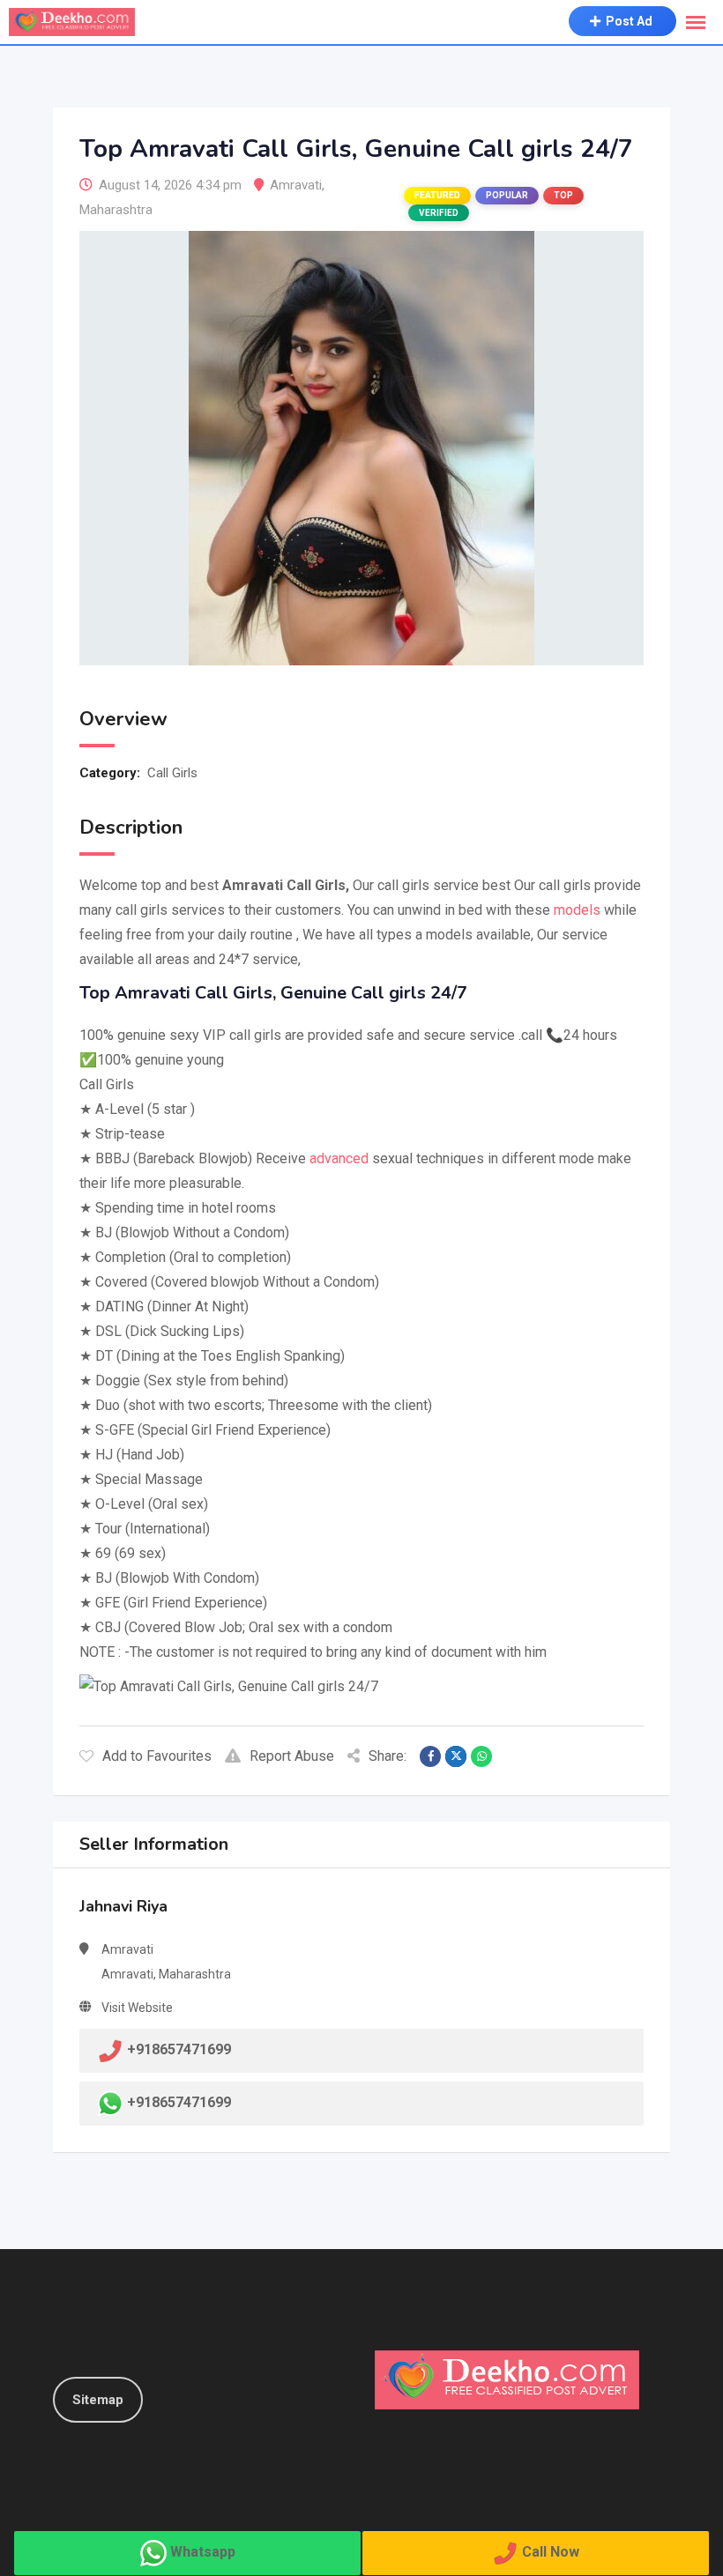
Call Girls (172, 773)
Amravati (296, 185)
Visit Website (137, 2008)
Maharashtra (116, 210)
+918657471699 (179, 2102)
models (577, 910)
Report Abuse (292, 1756)
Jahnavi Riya (123, 1906)
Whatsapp (203, 2552)
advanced (339, 1158)
